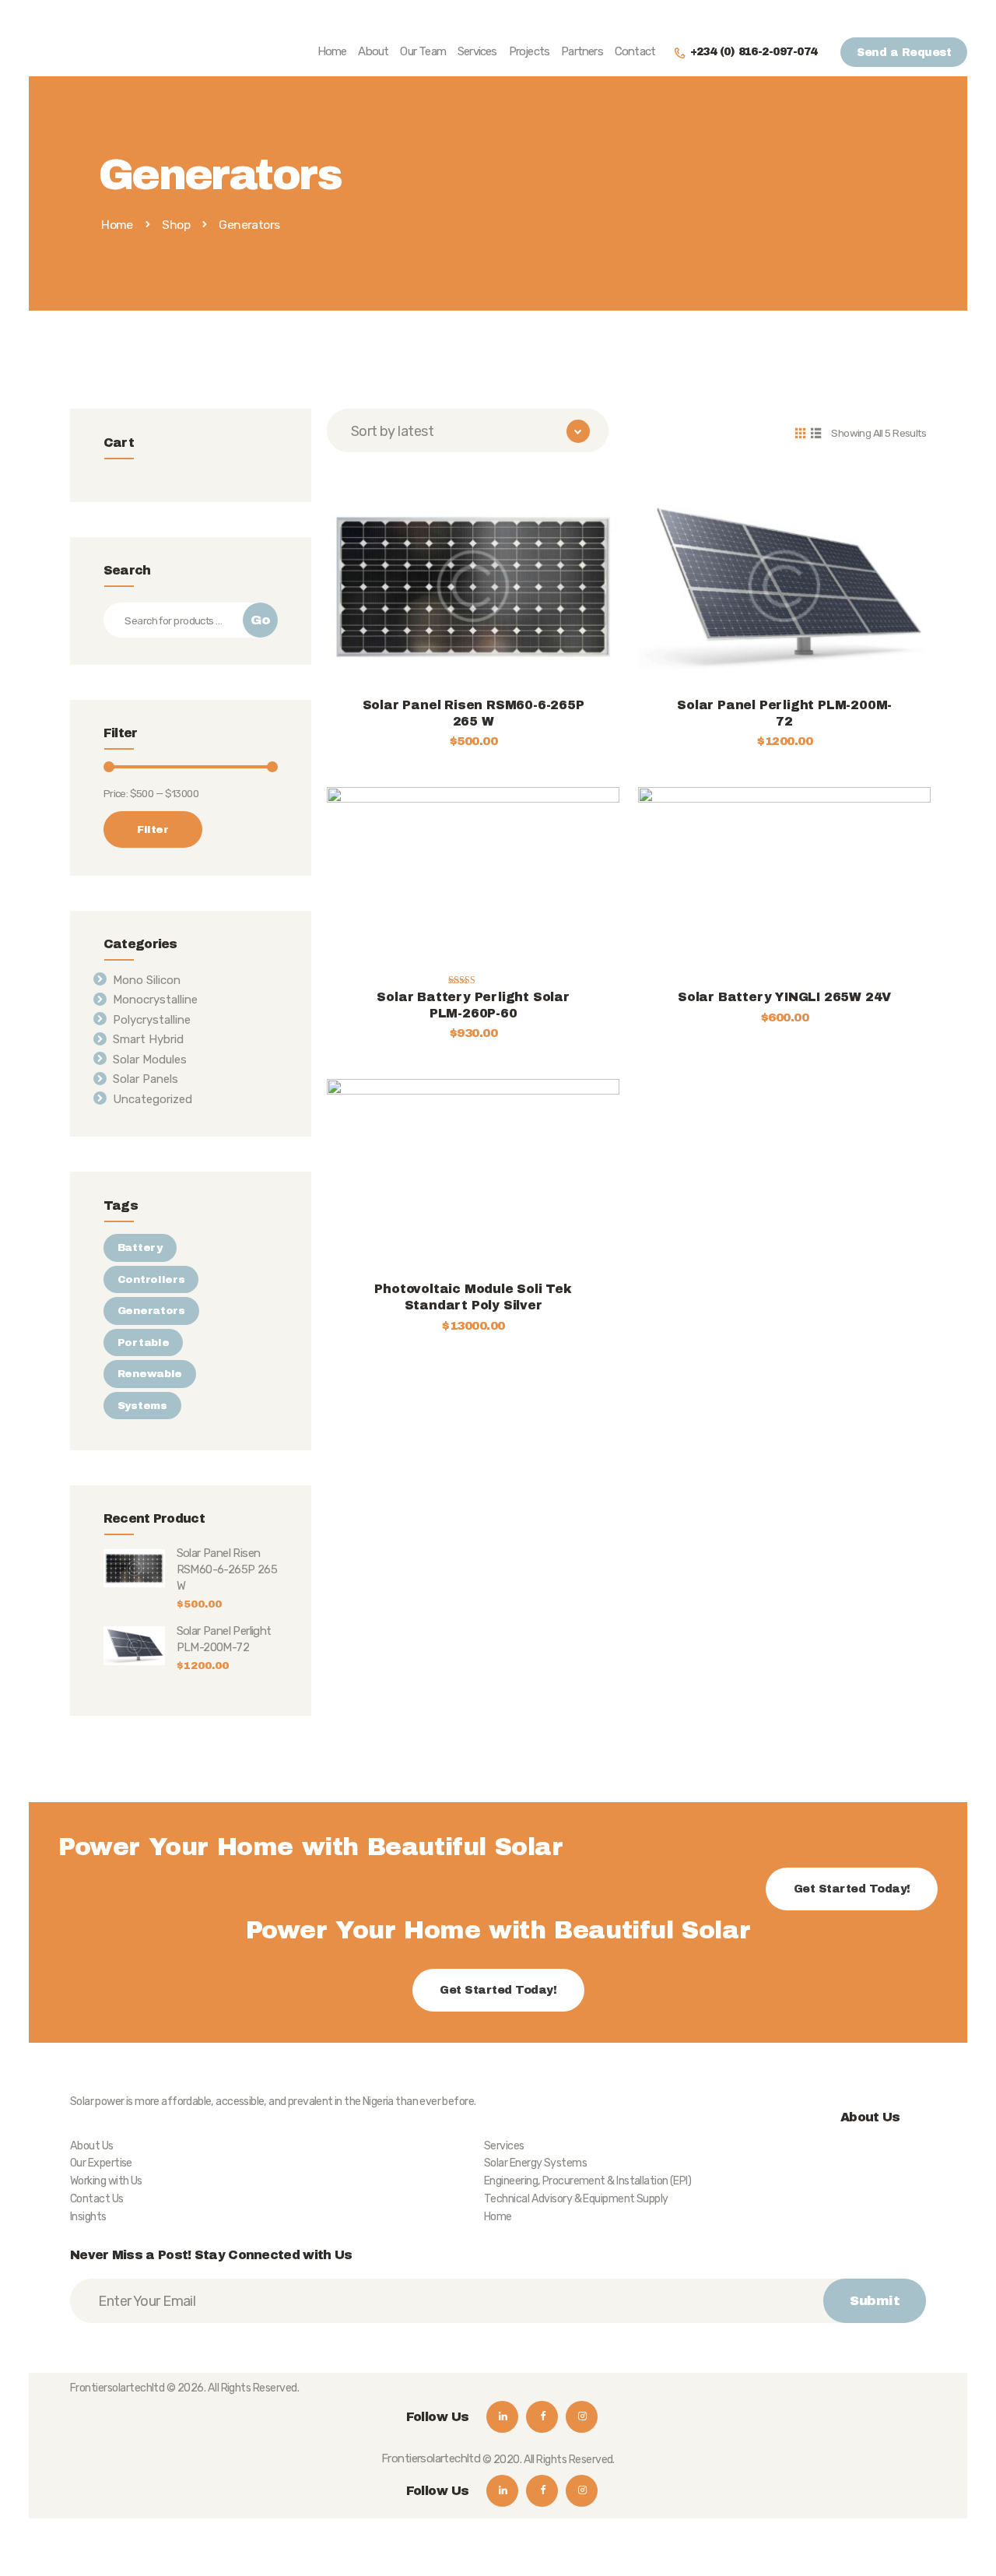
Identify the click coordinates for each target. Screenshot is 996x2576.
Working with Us (106, 2181)
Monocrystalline (155, 1000)
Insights (88, 2217)
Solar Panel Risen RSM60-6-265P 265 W (473, 713)
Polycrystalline (152, 1020)
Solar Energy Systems (535, 2163)
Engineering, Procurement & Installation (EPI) (587, 2181)
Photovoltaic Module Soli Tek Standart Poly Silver (473, 1297)
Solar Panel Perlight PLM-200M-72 (784, 713)
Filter (153, 829)
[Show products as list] (815, 432)
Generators (151, 1311)
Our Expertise (101, 2163)
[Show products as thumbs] (800, 432)
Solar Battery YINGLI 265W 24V (784, 997)
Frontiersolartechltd (117, 2388)
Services (504, 2146)
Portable (144, 1342)
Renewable (150, 1374)
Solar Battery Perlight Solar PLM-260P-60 (473, 1005)
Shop (176, 225)
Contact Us (97, 2199)
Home (117, 225)
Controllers (151, 1279)
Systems (142, 1406)
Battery (140, 1248)
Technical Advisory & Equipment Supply (576, 2199)
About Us (92, 2146)
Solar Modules (150, 1060)
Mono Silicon (147, 980)
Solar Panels (146, 1079)
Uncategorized (153, 1099)
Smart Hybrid (148, 1039)
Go (260, 620)
